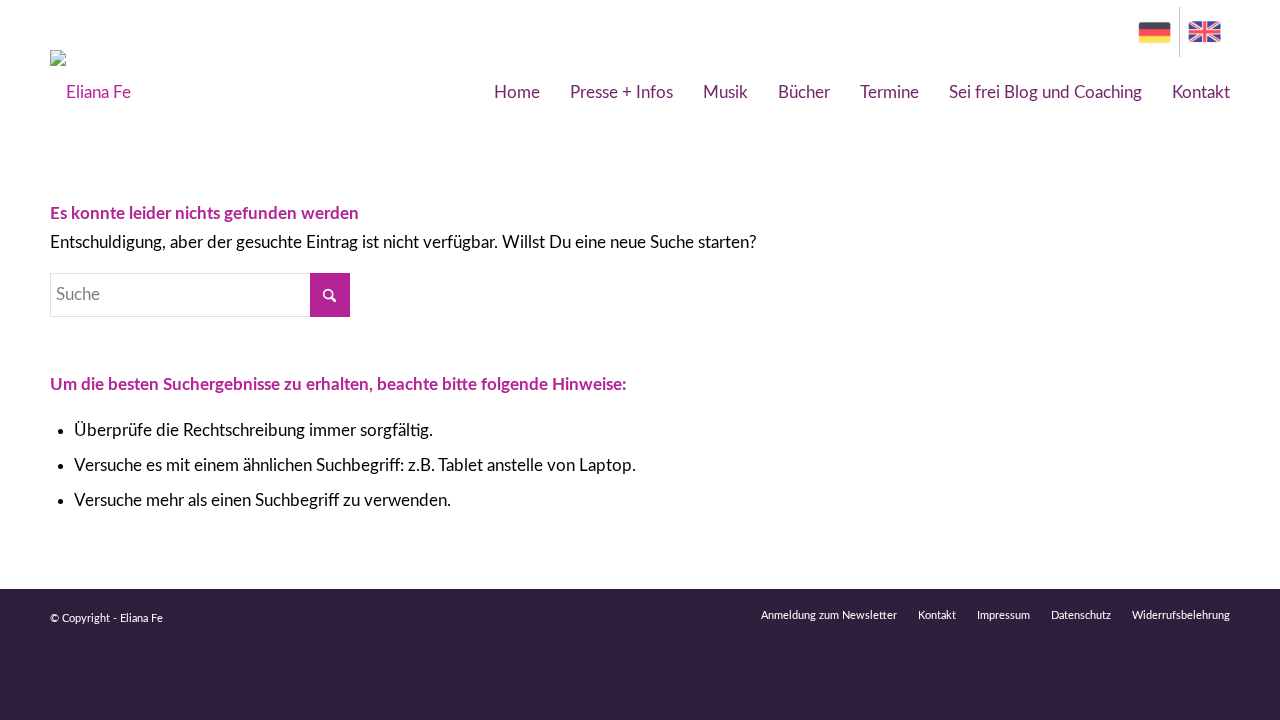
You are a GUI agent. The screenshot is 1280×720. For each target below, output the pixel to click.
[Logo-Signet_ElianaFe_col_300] (90, 93)
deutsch (1154, 32)
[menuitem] (1155, 32)
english (1210, 32)
